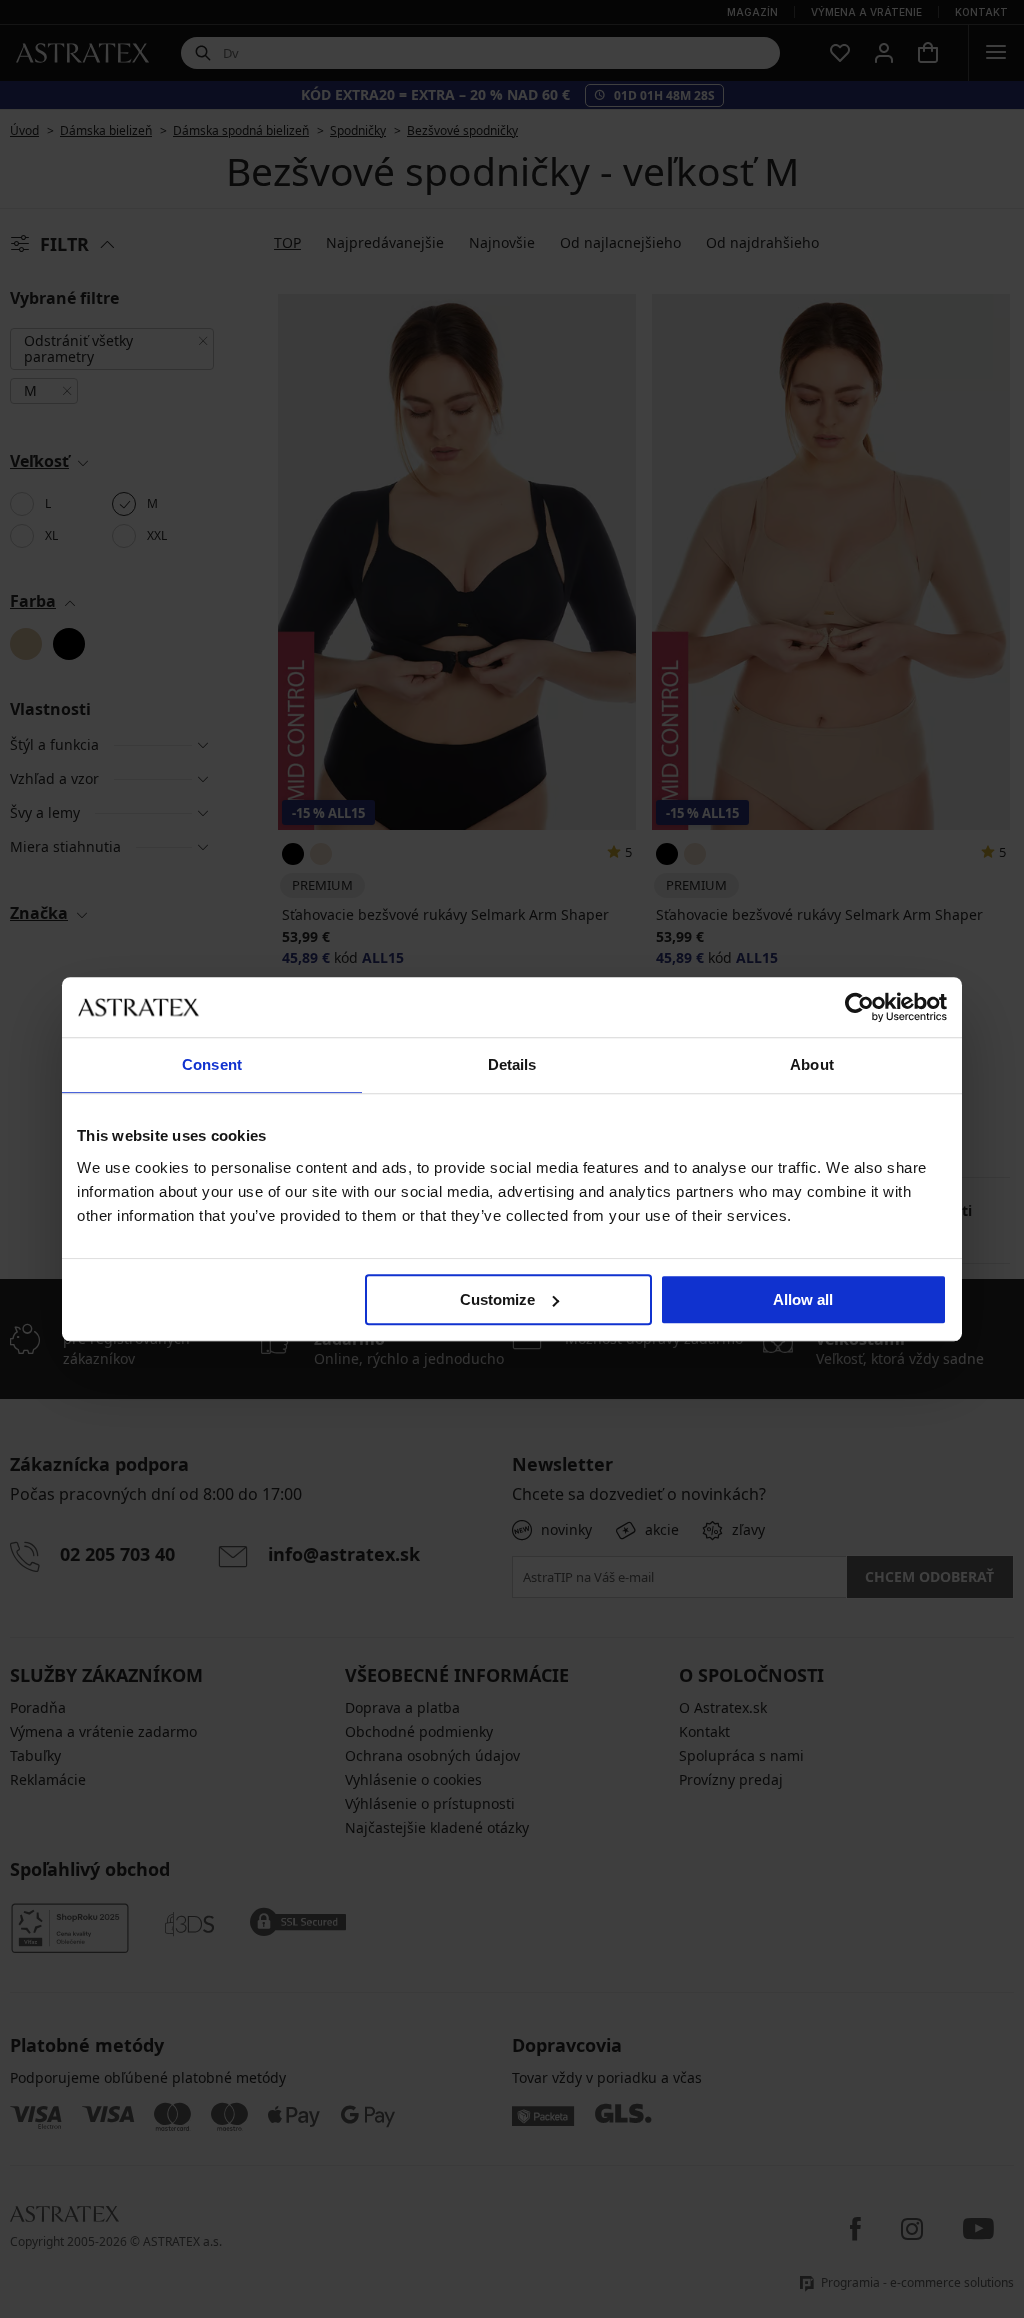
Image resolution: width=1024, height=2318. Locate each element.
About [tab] (812, 1064)
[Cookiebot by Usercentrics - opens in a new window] (859, 1007)
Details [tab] (512, 1064)
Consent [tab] (212, 1064)
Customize (497, 1299)
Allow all (803, 1299)
